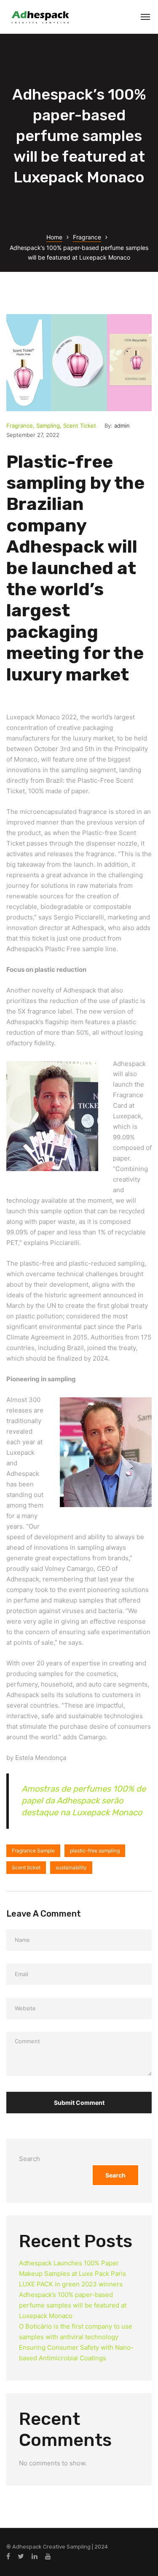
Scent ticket (26, 1867)
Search (29, 2159)
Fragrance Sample (33, 1851)
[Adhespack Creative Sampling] (40, 17)
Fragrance (87, 237)
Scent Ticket (80, 426)
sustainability (71, 1867)
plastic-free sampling (95, 1851)
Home (54, 237)
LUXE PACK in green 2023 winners (71, 2284)
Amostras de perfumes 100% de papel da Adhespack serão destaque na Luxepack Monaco (84, 1800)
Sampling (48, 426)
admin (122, 426)
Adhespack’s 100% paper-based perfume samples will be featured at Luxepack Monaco (73, 2305)
